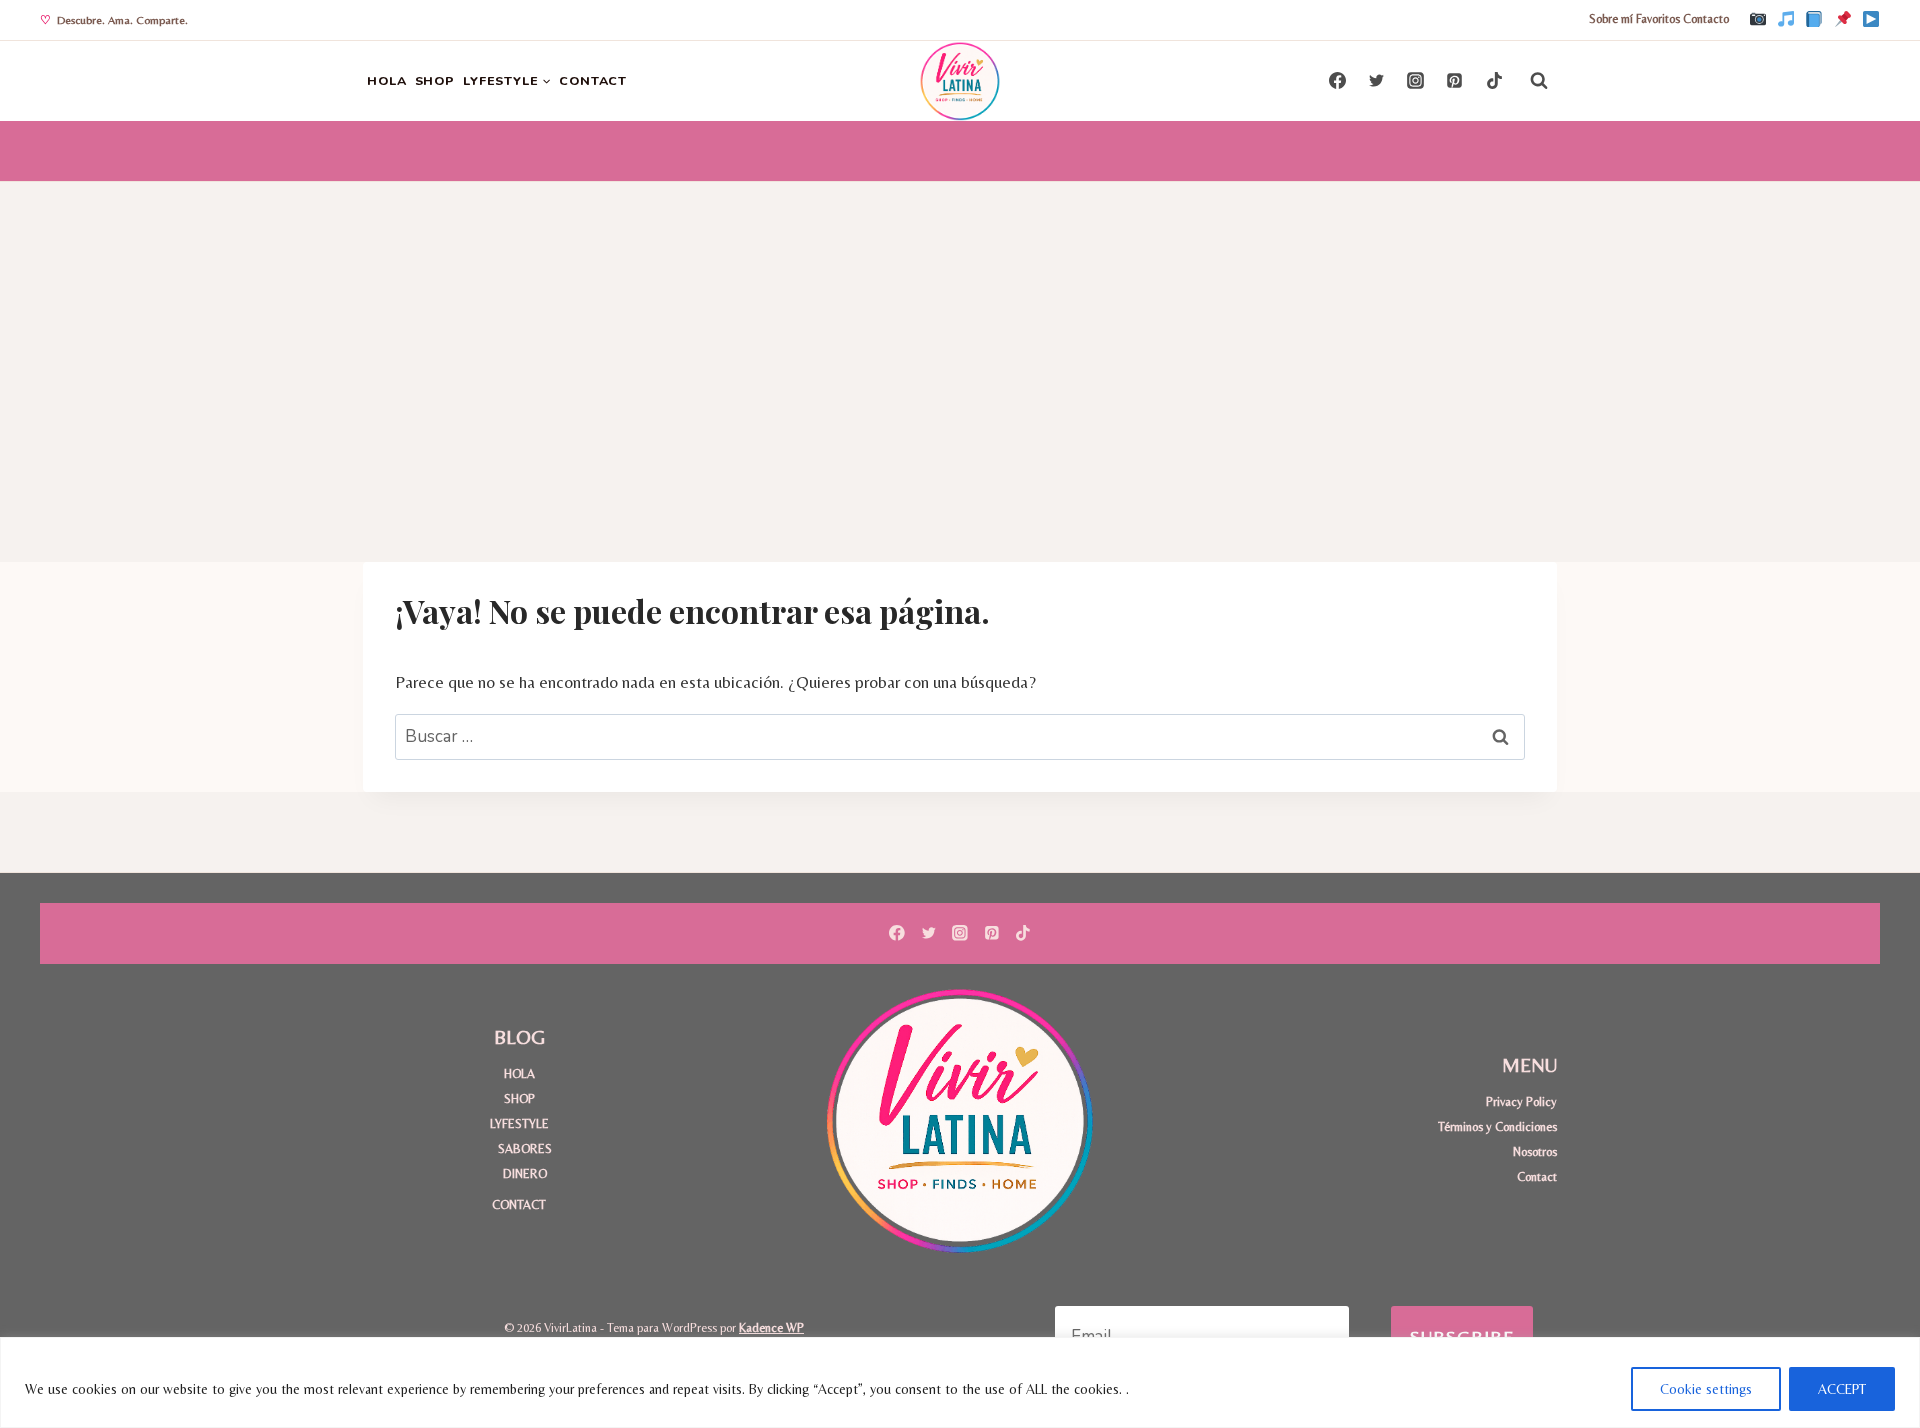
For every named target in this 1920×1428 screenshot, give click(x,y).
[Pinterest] (1843, 20)
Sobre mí (1611, 19)
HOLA (387, 80)
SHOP (435, 80)
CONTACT (592, 80)
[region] (960, 1382)
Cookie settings (1706, 1389)
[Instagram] (1758, 20)
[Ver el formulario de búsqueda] (1539, 81)
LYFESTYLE (519, 1123)
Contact (1537, 1176)
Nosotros (1535, 1151)
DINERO (525, 1173)
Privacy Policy (1521, 1101)
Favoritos (1658, 19)
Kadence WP (771, 1327)
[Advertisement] (960, 332)
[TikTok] (1786, 20)
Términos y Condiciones (1497, 1126)
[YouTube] (1871, 20)
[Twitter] (1377, 81)
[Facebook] (1814, 20)
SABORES (525, 1148)
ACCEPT (1842, 1389)
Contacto (1706, 19)
